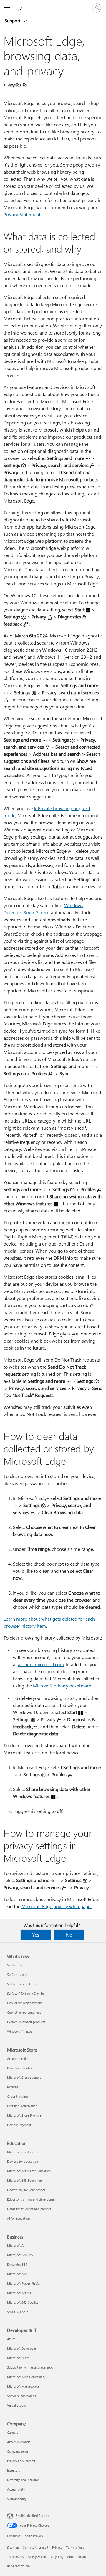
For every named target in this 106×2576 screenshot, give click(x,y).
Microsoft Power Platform (25, 2283)
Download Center (20, 2068)
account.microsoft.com (41, 1664)
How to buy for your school (26, 2190)
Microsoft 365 (17, 2274)
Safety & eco (37, 2557)
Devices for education (23, 2161)
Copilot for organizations (25, 2003)
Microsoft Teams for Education (29, 2171)
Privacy (57, 2547)
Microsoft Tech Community (26, 2377)
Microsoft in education (23, 2152)
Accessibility (16, 2489)
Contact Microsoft (35, 2547)
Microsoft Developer (22, 2348)
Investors (14, 2470)
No (69, 1935)
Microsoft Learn (18, 2358)
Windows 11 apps (20, 2031)
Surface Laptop (18, 1975)
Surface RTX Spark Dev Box (26, 1993)
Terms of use (75, 2547)
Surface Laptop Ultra (22, 1984)
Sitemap (13, 2547)
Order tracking (17, 2096)
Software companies (21, 2396)
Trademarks (15, 2557)
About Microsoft (19, 2442)
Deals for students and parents (29, 2209)
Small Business (18, 2312)
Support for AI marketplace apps (30, 2367)
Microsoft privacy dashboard (62, 1686)
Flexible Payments (20, 2125)
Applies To (17, 85)
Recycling (57, 2557)
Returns (13, 2087)
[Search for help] (21, 8)
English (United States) (32, 2516)
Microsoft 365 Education (24, 2180)
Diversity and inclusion (23, 2480)
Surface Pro (15, 1965)
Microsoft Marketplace (23, 2386)
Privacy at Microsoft (21, 2461)
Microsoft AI (16, 2245)
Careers (13, 2432)
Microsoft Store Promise (24, 2115)
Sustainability (17, 2499)
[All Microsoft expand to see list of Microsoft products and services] (7, 8)
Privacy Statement (22, 214)
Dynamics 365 (17, 2264)
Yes (36, 1935)
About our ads (77, 2557)
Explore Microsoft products (26, 2022)
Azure (11, 2339)
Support (13, 21)
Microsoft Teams (19, 2293)
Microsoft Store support (24, 2077)
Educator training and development (32, 2199)
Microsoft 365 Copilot (23, 2302)
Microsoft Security (20, 2255)
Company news (18, 2451)
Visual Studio (16, 2405)
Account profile (18, 2059)
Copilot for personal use (24, 2012)
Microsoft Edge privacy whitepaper (57, 1906)
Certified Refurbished (22, 2106)
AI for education (18, 2218)
